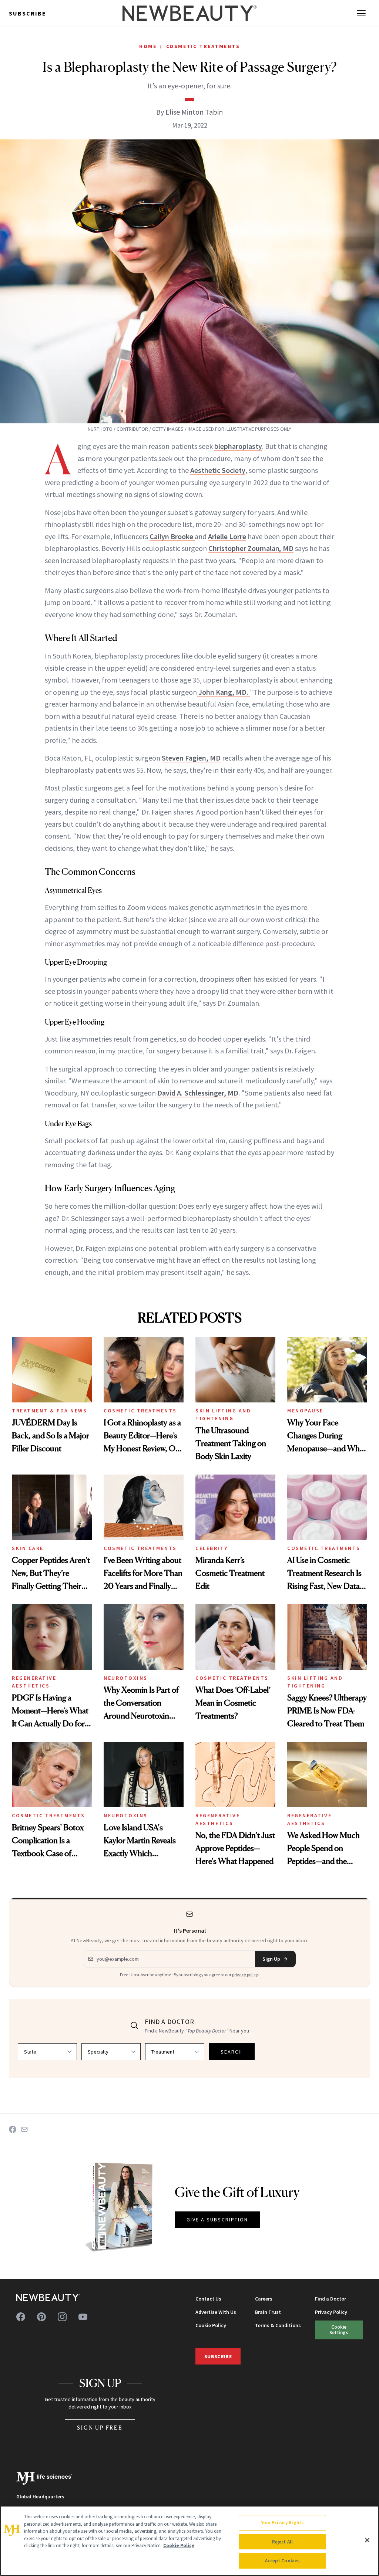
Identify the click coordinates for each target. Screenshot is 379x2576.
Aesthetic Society (218, 470)
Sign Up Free (100, 2428)
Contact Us (208, 2299)
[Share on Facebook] (13, 2129)
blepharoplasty (238, 446)
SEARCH (232, 2052)
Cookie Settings (339, 2330)
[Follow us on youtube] (83, 2317)
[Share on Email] (24, 2129)
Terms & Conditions (278, 2325)
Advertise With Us (216, 2312)
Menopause (305, 1411)
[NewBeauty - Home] (189, 13)
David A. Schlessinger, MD (198, 1093)
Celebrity (212, 1548)
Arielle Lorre (227, 536)
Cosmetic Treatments (203, 46)
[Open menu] (361, 13)
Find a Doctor (331, 2299)
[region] (189, 2541)
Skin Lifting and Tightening (223, 1414)
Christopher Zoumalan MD (251, 548)
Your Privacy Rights (282, 2523)
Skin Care (28, 1548)
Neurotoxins (126, 1678)
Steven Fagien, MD (191, 758)
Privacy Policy (331, 2312)
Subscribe (28, 13)
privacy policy (245, 1975)
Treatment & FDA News (49, 1411)
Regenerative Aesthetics (34, 1682)
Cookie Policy (211, 2325)
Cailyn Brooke (172, 536)
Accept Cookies (282, 2561)
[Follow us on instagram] (62, 2317)
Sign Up (271, 1959)
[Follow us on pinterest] (41, 2317)
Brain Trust (268, 2312)
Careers (264, 2299)
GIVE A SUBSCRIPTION (217, 2220)
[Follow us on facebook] (21, 2317)
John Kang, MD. (223, 692)
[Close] (367, 2540)
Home (148, 46)
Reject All (282, 2542)
